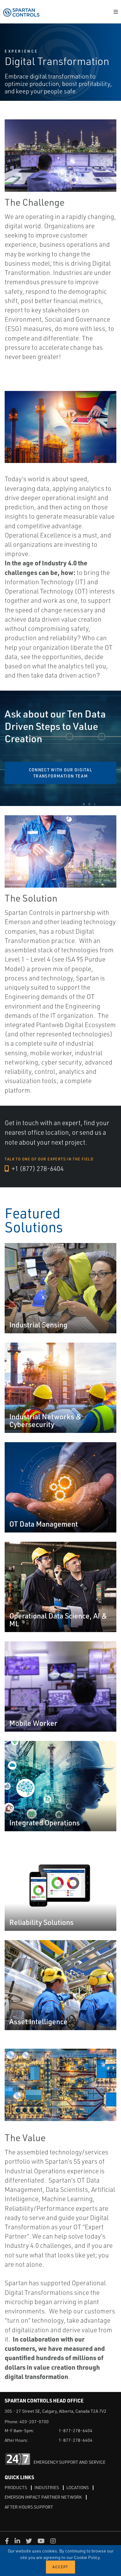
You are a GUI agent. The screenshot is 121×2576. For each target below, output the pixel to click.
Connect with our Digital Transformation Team (60, 773)
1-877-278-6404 (76, 2430)
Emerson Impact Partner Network (43, 2497)
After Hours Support (29, 2507)
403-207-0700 (34, 2422)
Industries (47, 2487)
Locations (78, 2487)
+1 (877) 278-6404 (37, 1168)
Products (16, 2487)
